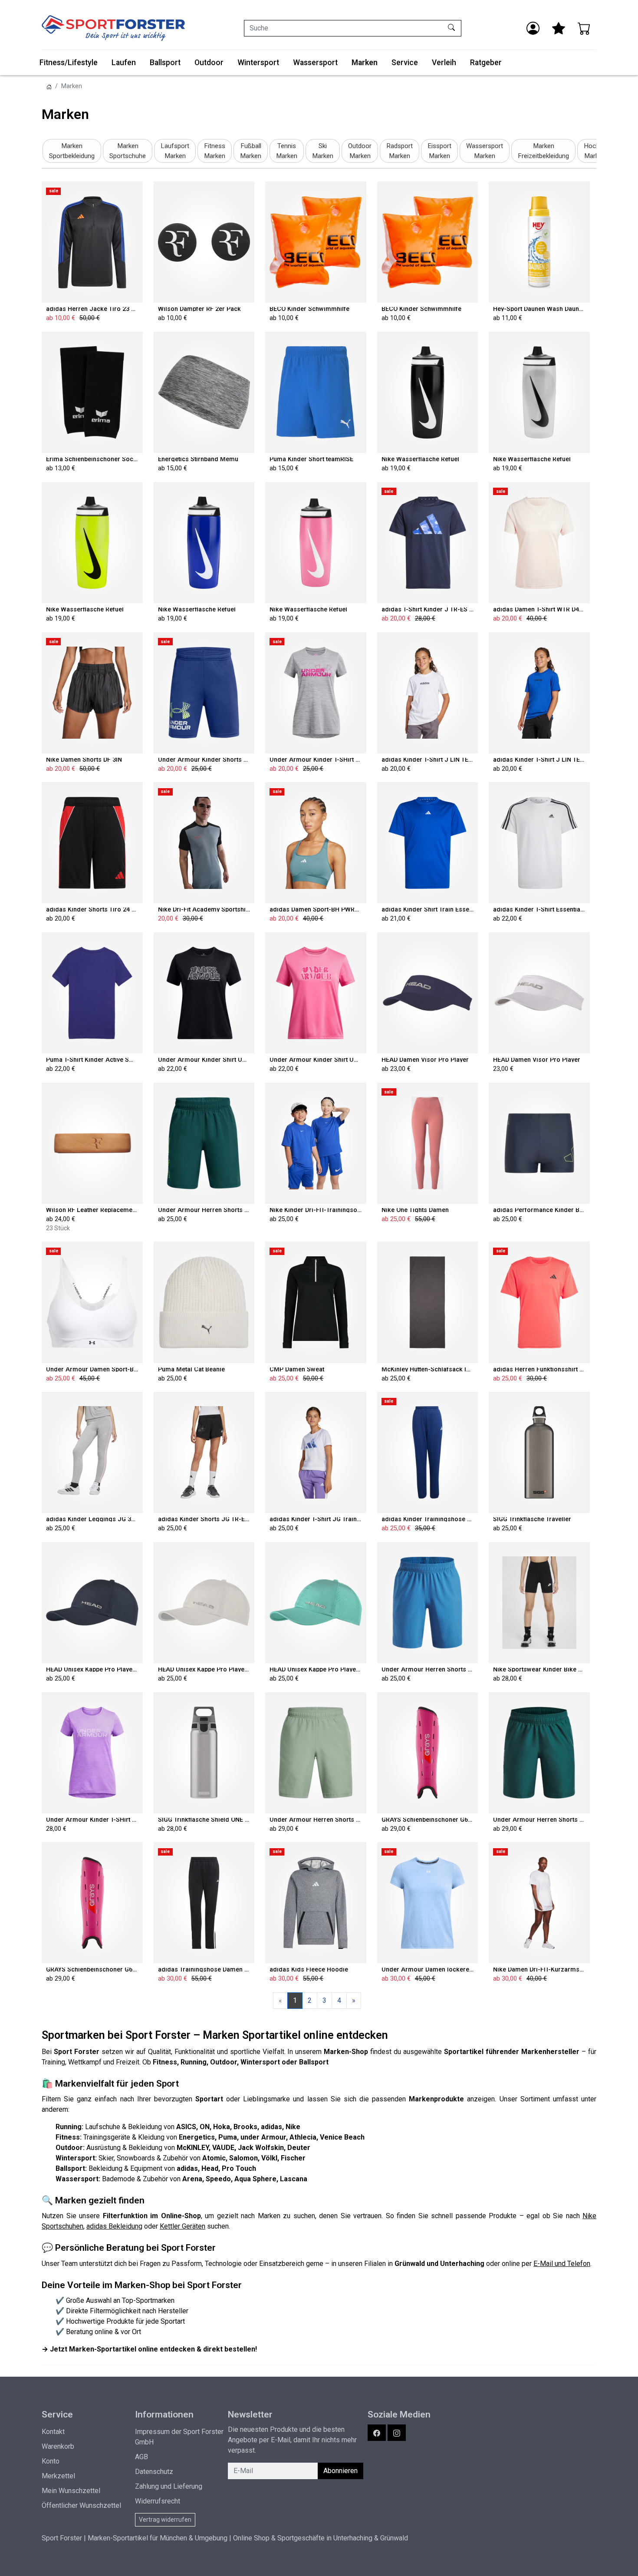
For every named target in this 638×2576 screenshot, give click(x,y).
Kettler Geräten (183, 2226)
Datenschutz (154, 2472)
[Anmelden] (533, 28)
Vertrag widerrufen (165, 2520)
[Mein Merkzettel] (559, 28)
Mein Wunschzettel (71, 2491)
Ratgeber (486, 63)
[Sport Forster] (113, 28)
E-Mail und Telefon (562, 2264)
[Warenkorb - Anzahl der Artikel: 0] (584, 28)
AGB (141, 2457)
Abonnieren (340, 2471)
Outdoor (209, 63)
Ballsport (165, 63)
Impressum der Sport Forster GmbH (179, 2437)
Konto (51, 2461)
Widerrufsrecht (158, 2501)
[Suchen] (452, 28)
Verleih (444, 63)
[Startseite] (49, 86)
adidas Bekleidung (114, 2226)
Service (405, 63)
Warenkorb (58, 2446)
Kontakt (53, 2432)
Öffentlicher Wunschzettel (81, 2505)
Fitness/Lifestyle (69, 63)
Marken (365, 63)
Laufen (124, 63)
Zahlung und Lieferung (169, 2486)
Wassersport (315, 63)
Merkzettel (58, 2476)
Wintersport (258, 63)
